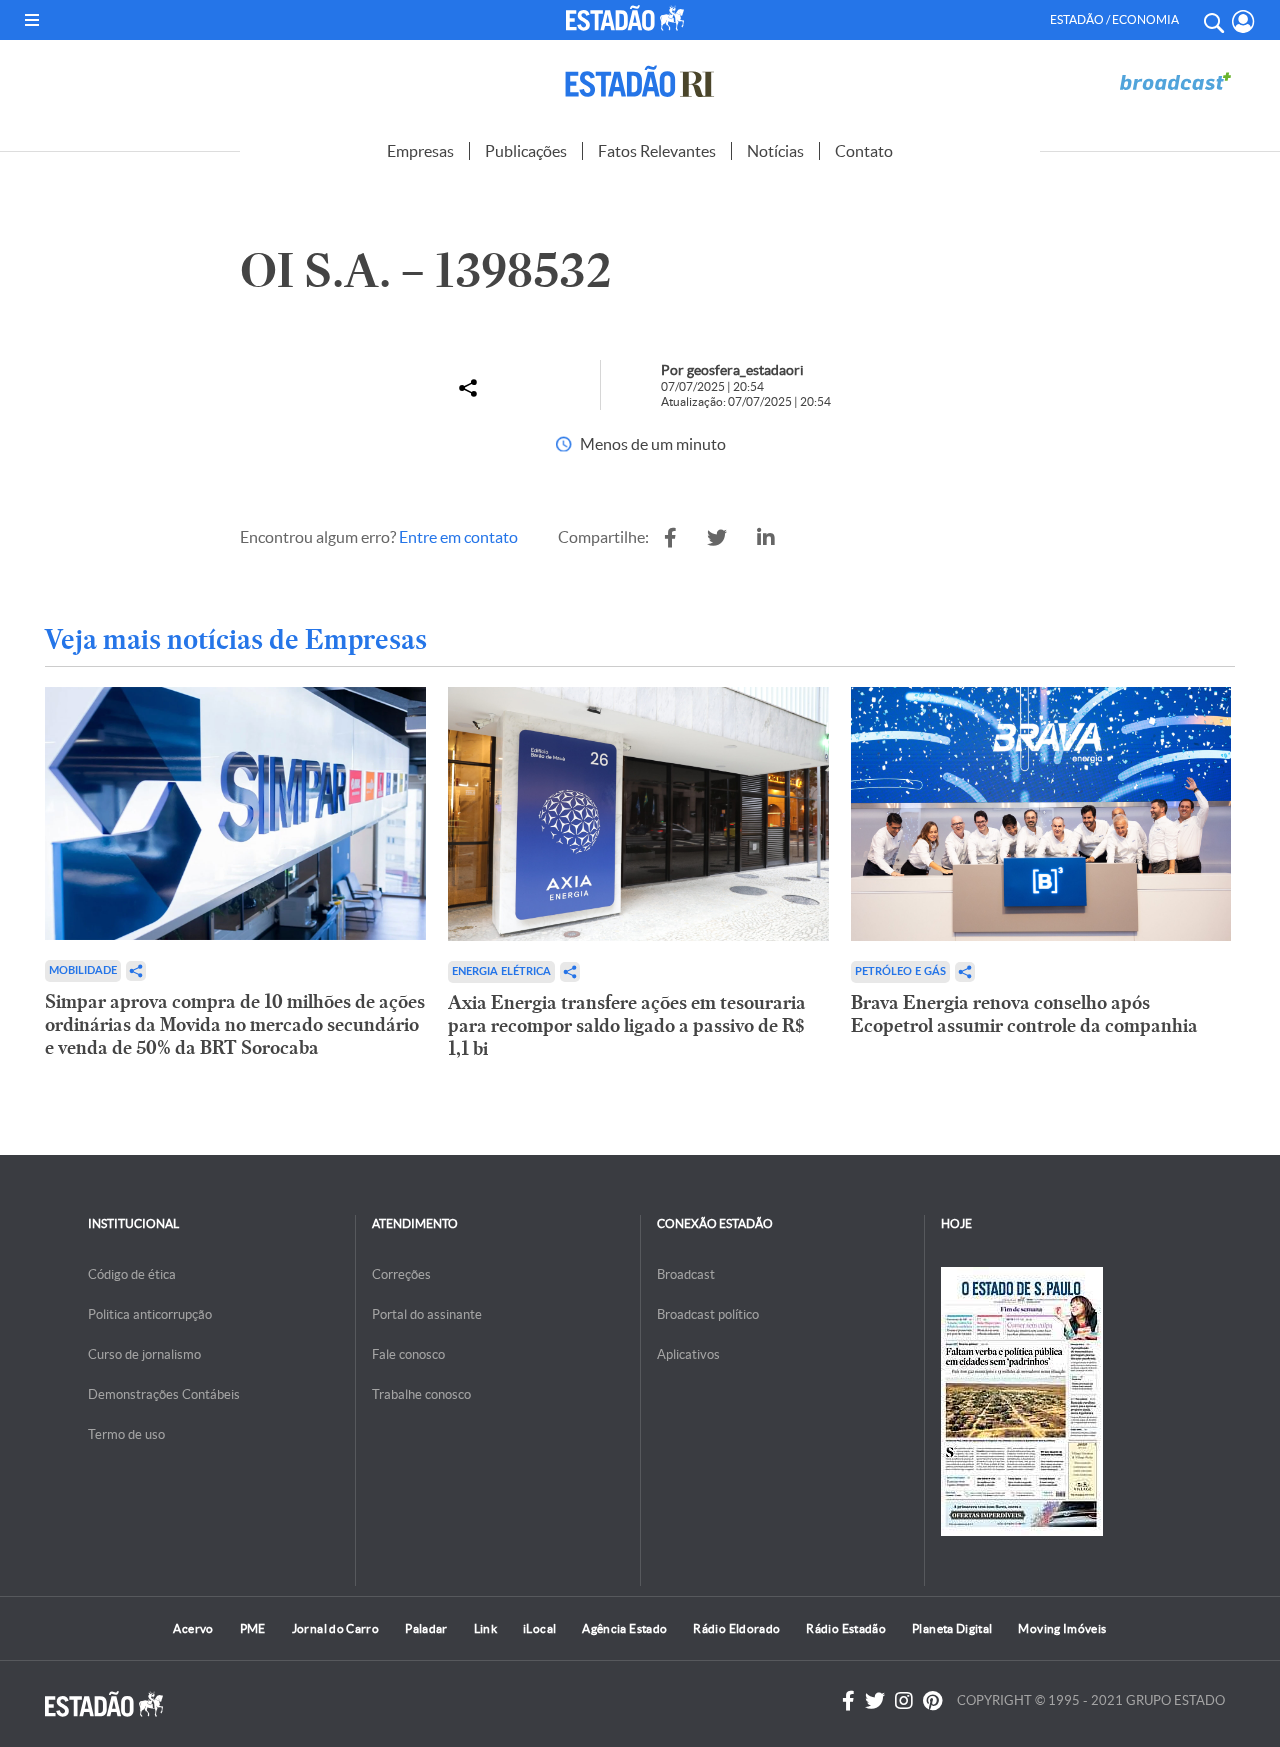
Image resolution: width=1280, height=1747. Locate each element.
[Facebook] (848, 1701)
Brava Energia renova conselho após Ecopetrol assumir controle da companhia (1024, 1014)
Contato (864, 151)
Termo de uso (126, 1434)
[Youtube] (932, 1701)
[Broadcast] (1175, 81)
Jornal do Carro (335, 1628)
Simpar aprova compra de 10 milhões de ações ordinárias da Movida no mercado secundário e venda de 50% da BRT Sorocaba (235, 1024)
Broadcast (686, 1274)
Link (485, 1628)
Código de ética (132, 1274)
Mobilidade (83, 970)
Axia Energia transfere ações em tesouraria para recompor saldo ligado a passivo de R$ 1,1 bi (627, 1025)
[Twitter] (875, 1701)
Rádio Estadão (846, 1628)
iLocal (539, 1628)
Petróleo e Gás (900, 971)
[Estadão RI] (640, 81)
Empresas (420, 151)
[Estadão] (628, 18)
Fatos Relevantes (657, 151)
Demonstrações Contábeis (164, 1394)
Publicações (526, 151)
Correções (401, 1274)
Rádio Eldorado (736, 1628)
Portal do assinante (427, 1314)
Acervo (193, 1628)
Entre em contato (458, 537)
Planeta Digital (952, 1628)
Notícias (775, 151)
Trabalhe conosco (421, 1394)
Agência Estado (624, 1628)
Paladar (426, 1628)
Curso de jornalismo (144, 1354)
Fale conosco (408, 1354)
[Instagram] (904, 1701)
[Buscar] (1213, 20)
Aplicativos (688, 1354)
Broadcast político (708, 1314)
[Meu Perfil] (1243, 21)
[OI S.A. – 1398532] (670, 538)
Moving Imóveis (1062, 1628)
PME (253, 1628)
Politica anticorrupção (150, 1314)
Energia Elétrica (501, 971)
